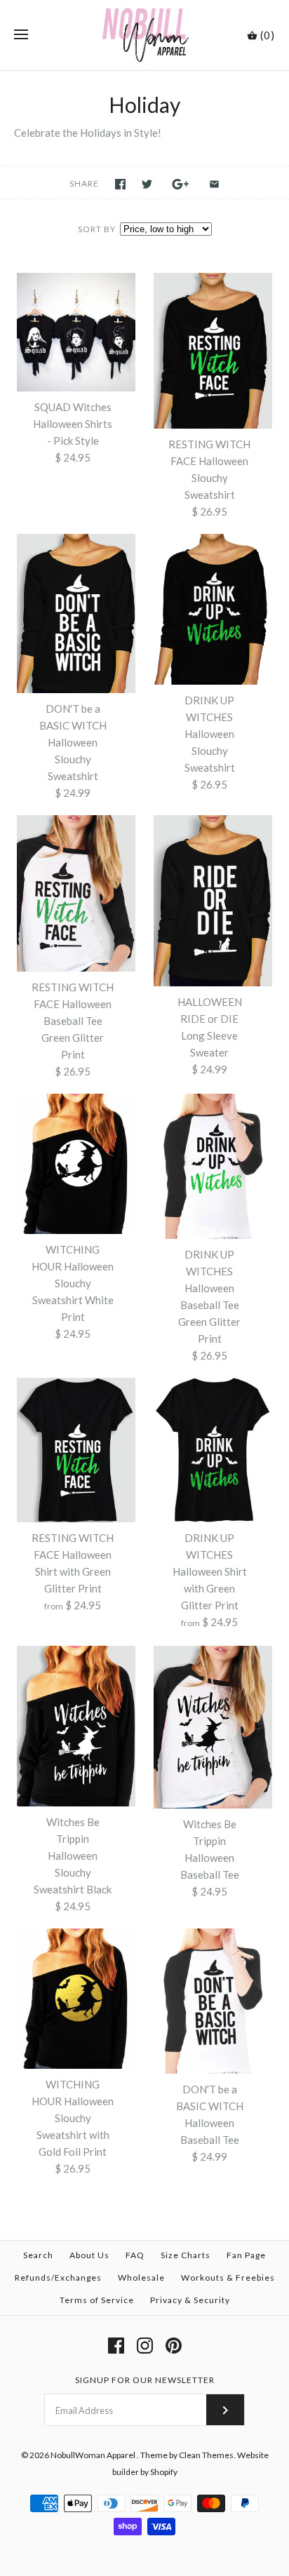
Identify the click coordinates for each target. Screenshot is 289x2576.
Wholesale (141, 2278)
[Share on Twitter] (147, 184)
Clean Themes (206, 2455)
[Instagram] (145, 2346)
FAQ (135, 2255)
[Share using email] (214, 184)
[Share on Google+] (181, 184)
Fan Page (246, 2255)
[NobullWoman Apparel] (145, 35)
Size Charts (186, 2255)
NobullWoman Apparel (94, 2455)
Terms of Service (97, 2300)
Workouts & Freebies (228, 2278)
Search (38, 2255)
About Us (89, 2255)
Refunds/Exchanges (58, 2278)
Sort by (97, 229)
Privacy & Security (190, 2300)
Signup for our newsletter (145, 2380)
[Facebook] (116, 2346)
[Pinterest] (174, 2346)
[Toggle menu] (21, 35)
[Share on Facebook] (120, 184)
